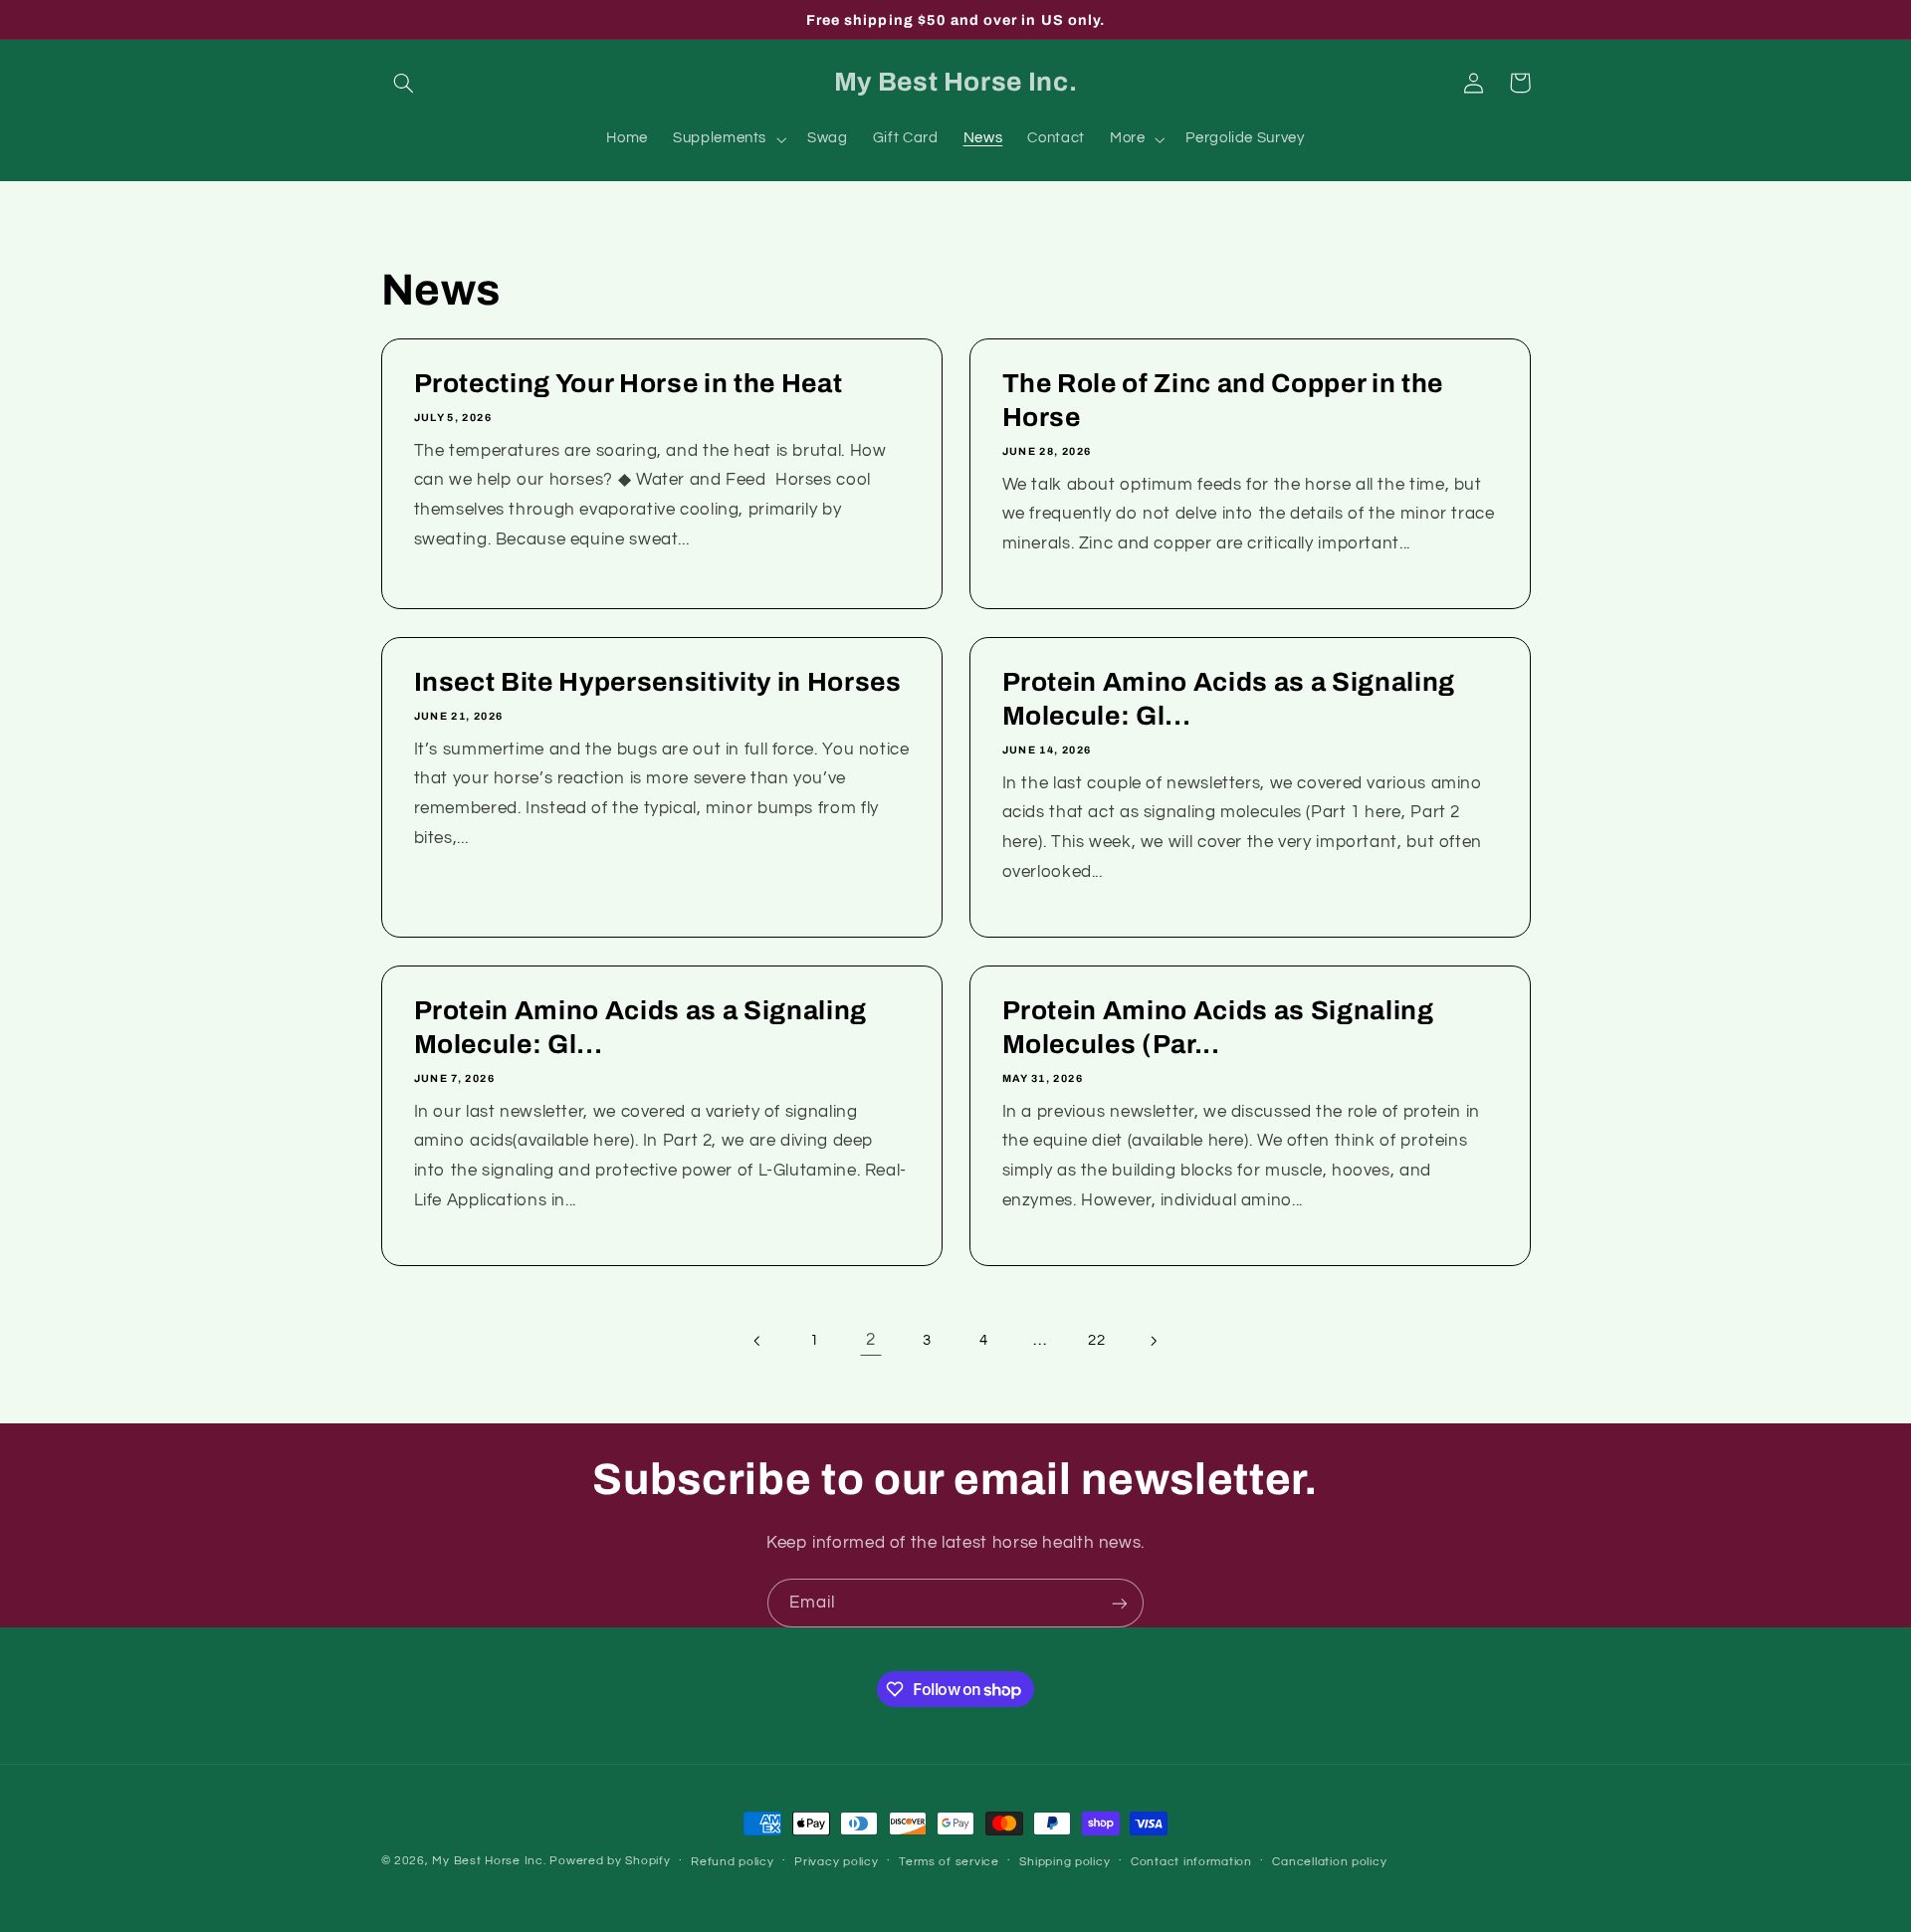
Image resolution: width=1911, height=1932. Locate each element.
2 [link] (871, 1340)
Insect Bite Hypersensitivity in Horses (657, 683)
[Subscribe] (1120, 1603)
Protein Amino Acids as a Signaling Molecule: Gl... (1229, 700)
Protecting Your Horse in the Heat (628, 385)
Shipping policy (1064, 1862)
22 (1096, 1340)
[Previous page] (758, 1341)
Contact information (1191, 1862)
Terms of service (949, 1862)
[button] (404, 83)
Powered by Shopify (610, 1861)
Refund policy (733, 1862)
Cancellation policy (1329, 1862)
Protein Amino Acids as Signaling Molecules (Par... (1218, 1028)
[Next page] (1153, 1341)
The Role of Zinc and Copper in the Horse (1223, 402)
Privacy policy (836, 1862)
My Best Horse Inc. (489, 1861)
